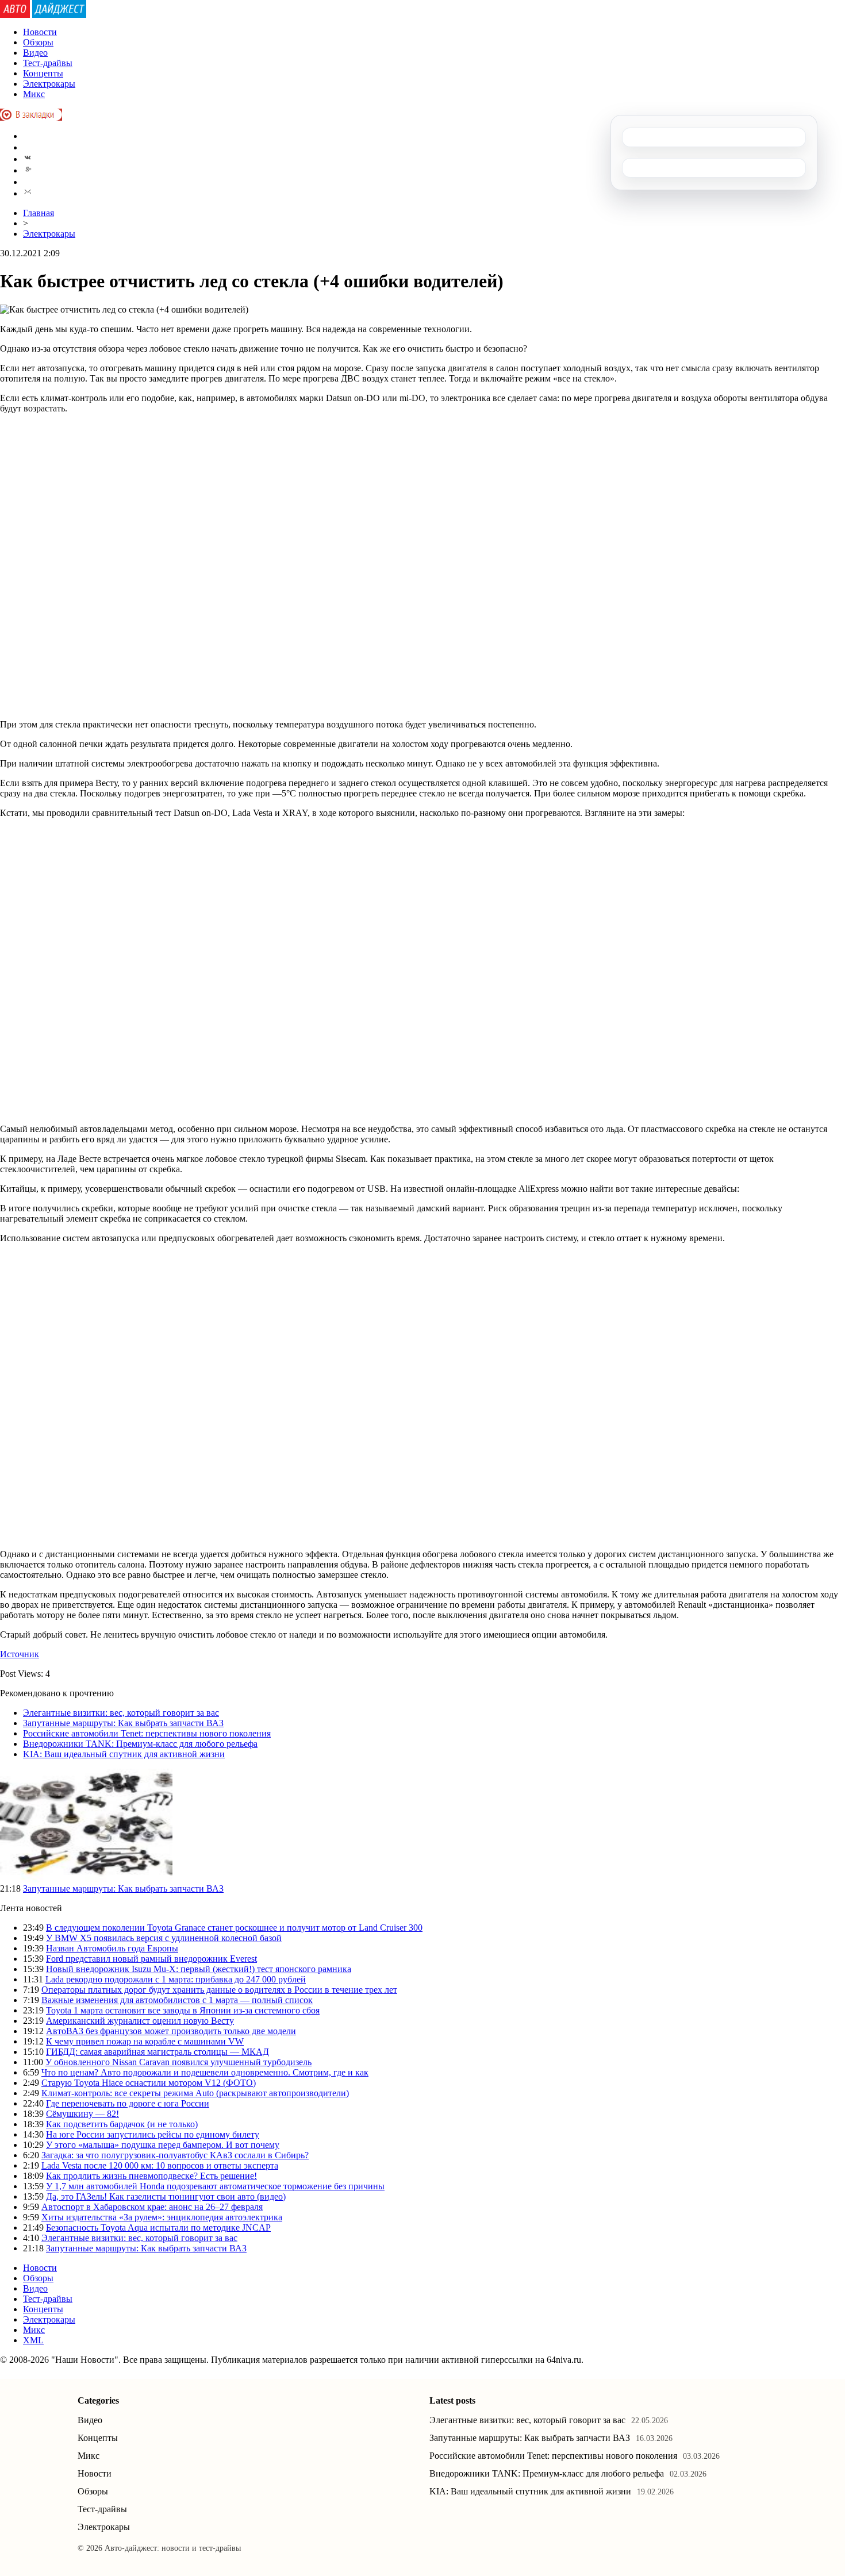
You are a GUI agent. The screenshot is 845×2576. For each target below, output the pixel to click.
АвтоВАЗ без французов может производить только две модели (171, 2031)
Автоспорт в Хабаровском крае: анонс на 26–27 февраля (152, 2207)
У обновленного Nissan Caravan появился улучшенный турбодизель (178, 2062)
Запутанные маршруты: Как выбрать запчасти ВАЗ (123, 1723)
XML (33, 2340)
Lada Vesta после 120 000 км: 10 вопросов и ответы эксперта (160, 2165)
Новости (40, 32)
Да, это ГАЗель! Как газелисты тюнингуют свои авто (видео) (166, 2196)
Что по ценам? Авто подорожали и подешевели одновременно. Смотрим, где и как (205, 2072)
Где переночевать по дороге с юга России (128, 2103)
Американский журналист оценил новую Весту (140, 2021)
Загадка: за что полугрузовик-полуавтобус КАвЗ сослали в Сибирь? (175, 2155)
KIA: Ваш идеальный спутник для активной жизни (124, 1754)
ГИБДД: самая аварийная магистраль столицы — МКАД (158, 2052)
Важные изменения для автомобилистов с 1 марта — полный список (177, 2000)
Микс (34, 94)
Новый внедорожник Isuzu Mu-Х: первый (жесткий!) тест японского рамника (199, 1969)
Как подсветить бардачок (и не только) (122, 2124)
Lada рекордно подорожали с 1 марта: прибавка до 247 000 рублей (176, 1979)
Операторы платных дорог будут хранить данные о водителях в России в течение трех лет (219, 1990)
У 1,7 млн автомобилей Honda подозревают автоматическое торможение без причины (215, 2186)
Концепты (43, 73)
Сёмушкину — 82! (82, 2114)
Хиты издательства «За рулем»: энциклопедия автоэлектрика (162, 2217)
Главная (39, 213)
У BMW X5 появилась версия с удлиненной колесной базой (164, 1938)
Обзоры (38, 42)
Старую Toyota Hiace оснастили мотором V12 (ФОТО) (149, 2083)
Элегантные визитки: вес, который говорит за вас (121, 1713)
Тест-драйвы (48, 63)
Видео (35, 53)
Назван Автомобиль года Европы (112, 1948)
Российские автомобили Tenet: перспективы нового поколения (147, 1733)
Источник (20, 1654)
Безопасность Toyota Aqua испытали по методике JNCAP (158, 2227)
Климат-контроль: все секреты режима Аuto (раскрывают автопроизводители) (195, 2093)
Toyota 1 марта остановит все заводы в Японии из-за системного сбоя (183, 2010)
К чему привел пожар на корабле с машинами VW (145, 2041)
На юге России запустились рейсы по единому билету (153, 2134)
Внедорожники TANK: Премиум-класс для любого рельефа (140, 1744)
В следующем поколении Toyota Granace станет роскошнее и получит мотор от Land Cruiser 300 (234, 1928)
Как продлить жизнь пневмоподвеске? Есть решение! (151, 2176)
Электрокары (49, 84)
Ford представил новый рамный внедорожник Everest (151, 1959)
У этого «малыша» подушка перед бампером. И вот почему (163, 2145)
